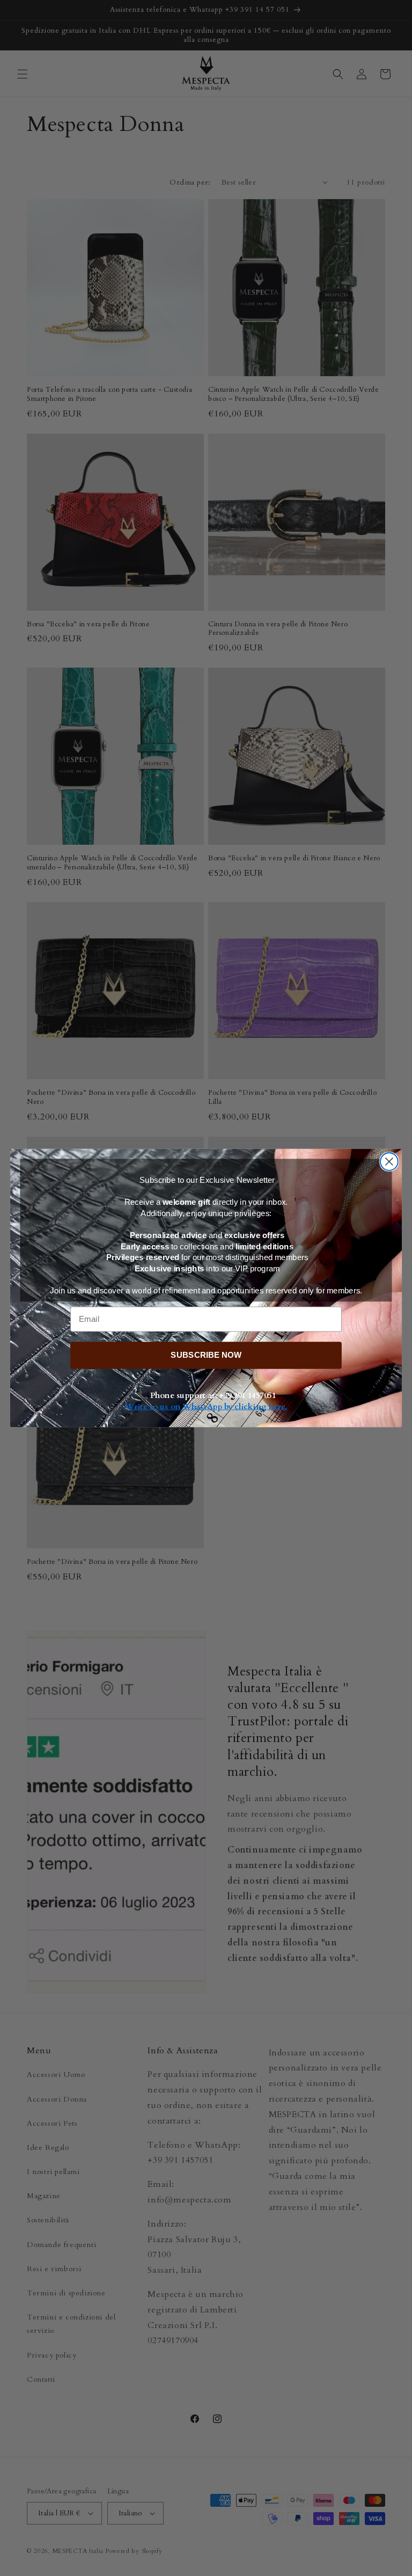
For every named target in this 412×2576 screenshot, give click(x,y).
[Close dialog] (389, 1162)
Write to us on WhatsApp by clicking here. (206, 1407)
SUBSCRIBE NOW (206, 1355)
